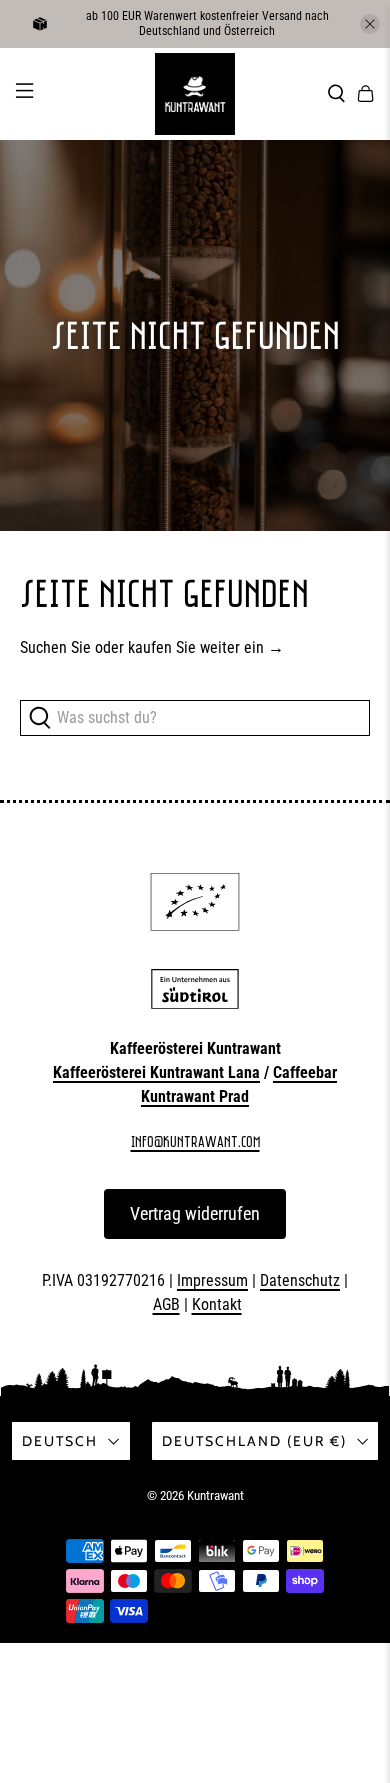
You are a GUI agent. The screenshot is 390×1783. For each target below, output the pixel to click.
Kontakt (217, 1304)
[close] (370, 24)
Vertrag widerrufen (195, 1213)
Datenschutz (300, 1280)
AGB (166, 1304)
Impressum (212, 1280)
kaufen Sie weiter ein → (206, 647)
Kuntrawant (215, 1495)
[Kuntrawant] (195, 94)
